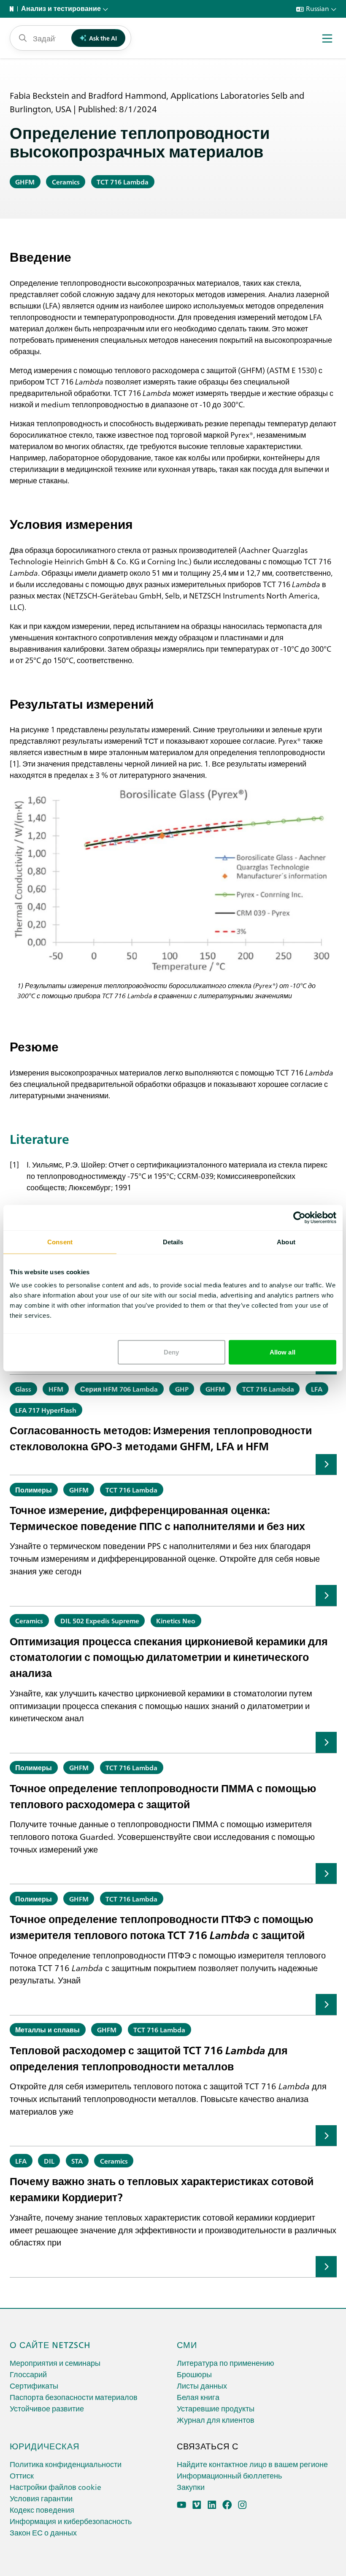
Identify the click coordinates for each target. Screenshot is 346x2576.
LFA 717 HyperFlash (46, 1410)
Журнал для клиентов (216, 2420)
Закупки (191, 2487)
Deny (171, 1352)
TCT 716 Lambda (123, 181)
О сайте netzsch (50, 2344)
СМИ (187, 2344)
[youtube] (182, 2505)
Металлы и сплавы (47, 2029)
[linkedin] (212, 2505)
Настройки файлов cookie (55, 2487)
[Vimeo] (197, 2505)
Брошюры (194, 2374)
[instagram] (242, 2505)
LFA (317, 1389)
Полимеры (34, 1490)
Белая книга (198, 2397)
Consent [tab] (60, 1242)
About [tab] (286, 1242)
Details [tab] (173, 1242)
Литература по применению (226, 2363)
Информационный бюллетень (229, 2475)
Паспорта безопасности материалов (74, 2397)
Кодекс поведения (42, 2510)
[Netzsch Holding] (14, 9)
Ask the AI (103, 38)
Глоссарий (28, 2374)
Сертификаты (34, 2385)
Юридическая (45, 2446)
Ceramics (66, 181)
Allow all (282, 1352)
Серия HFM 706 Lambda (119, 1389)
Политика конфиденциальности (66, 2464)
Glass (23, 1389)
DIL (49, 2161)
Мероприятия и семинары (55, 2363)
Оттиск (22, 2475)
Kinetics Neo (176, 1620)
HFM (56, 1389)
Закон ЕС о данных (43, 2532)
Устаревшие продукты (216, 2408)
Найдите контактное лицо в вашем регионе (252, 2464)
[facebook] (227, 2505)
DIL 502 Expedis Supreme (100, 1620)
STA (77, 2161)
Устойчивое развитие (47, 2408)
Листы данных (202, 2385)
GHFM (25, 181)
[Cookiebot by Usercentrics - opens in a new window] (299, 1217)
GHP (182, 1389)
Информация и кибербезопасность (71, 2521)
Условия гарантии (41, 2498)
